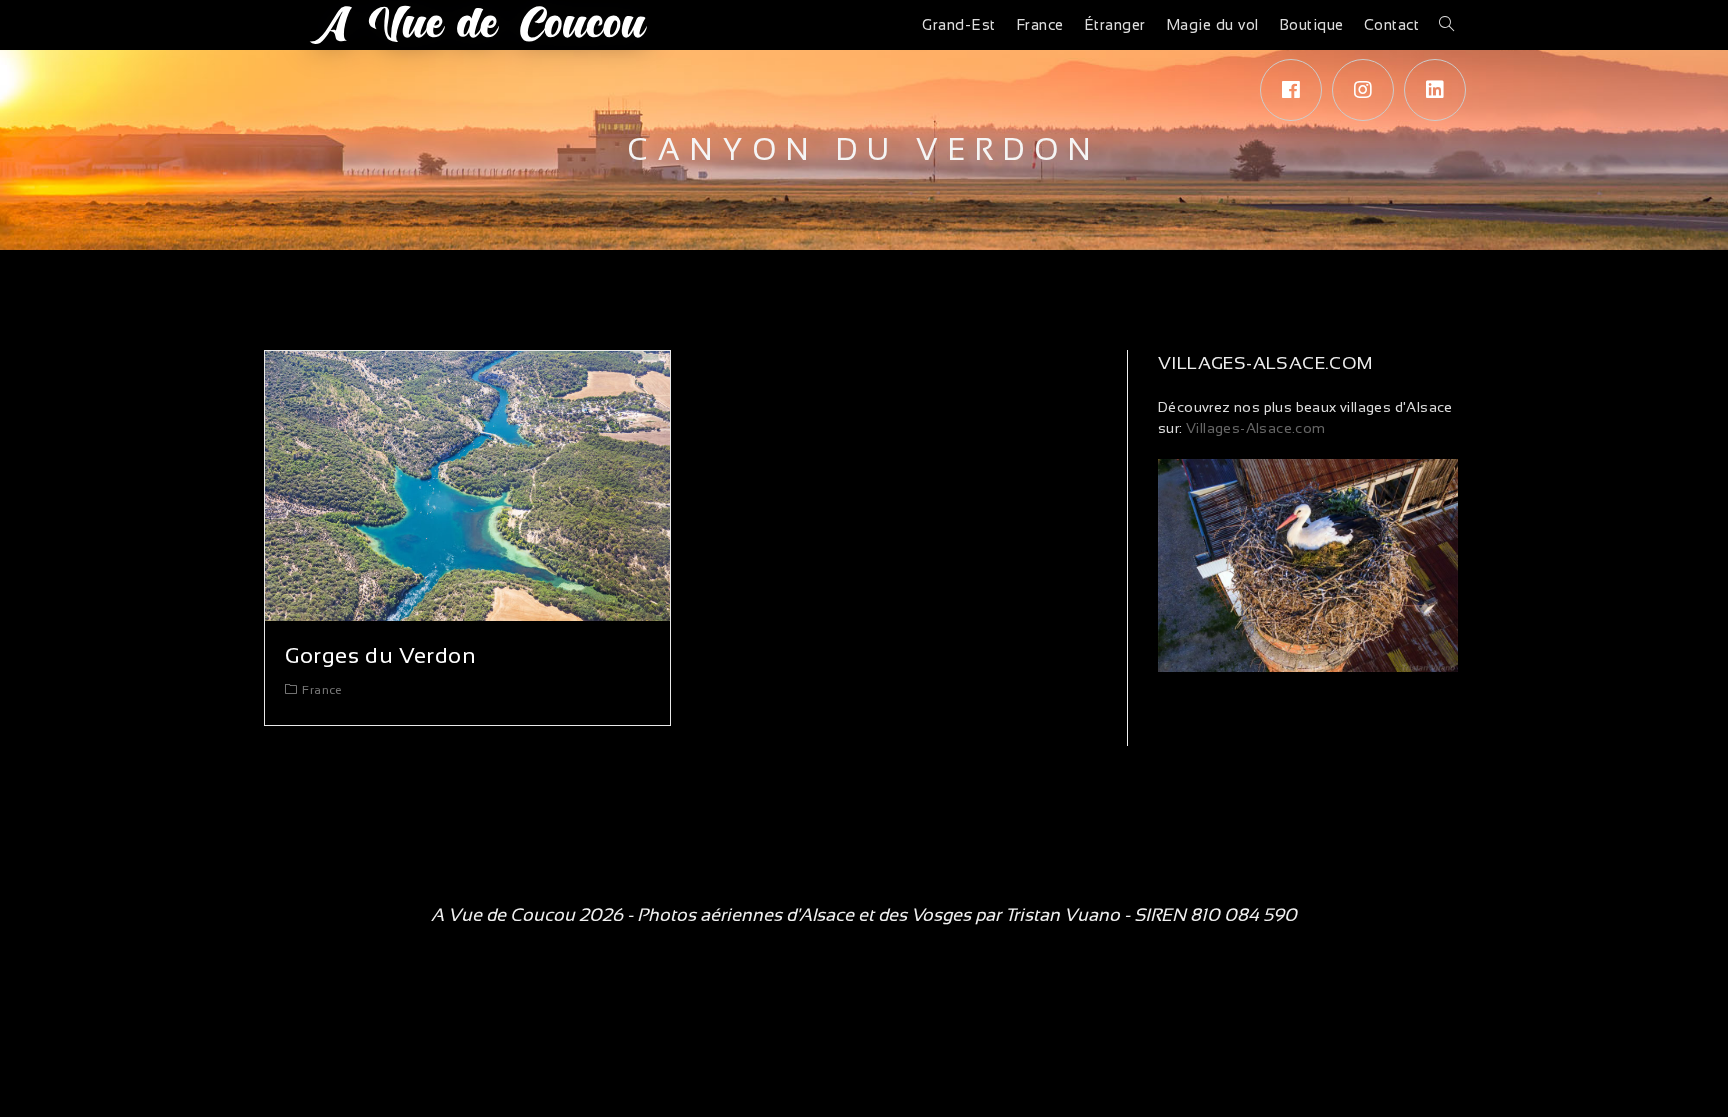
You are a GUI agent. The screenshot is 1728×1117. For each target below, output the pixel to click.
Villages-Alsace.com (1254, 428)
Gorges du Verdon (381, 655)
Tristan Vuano (1062, 915)
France (322, 690)
